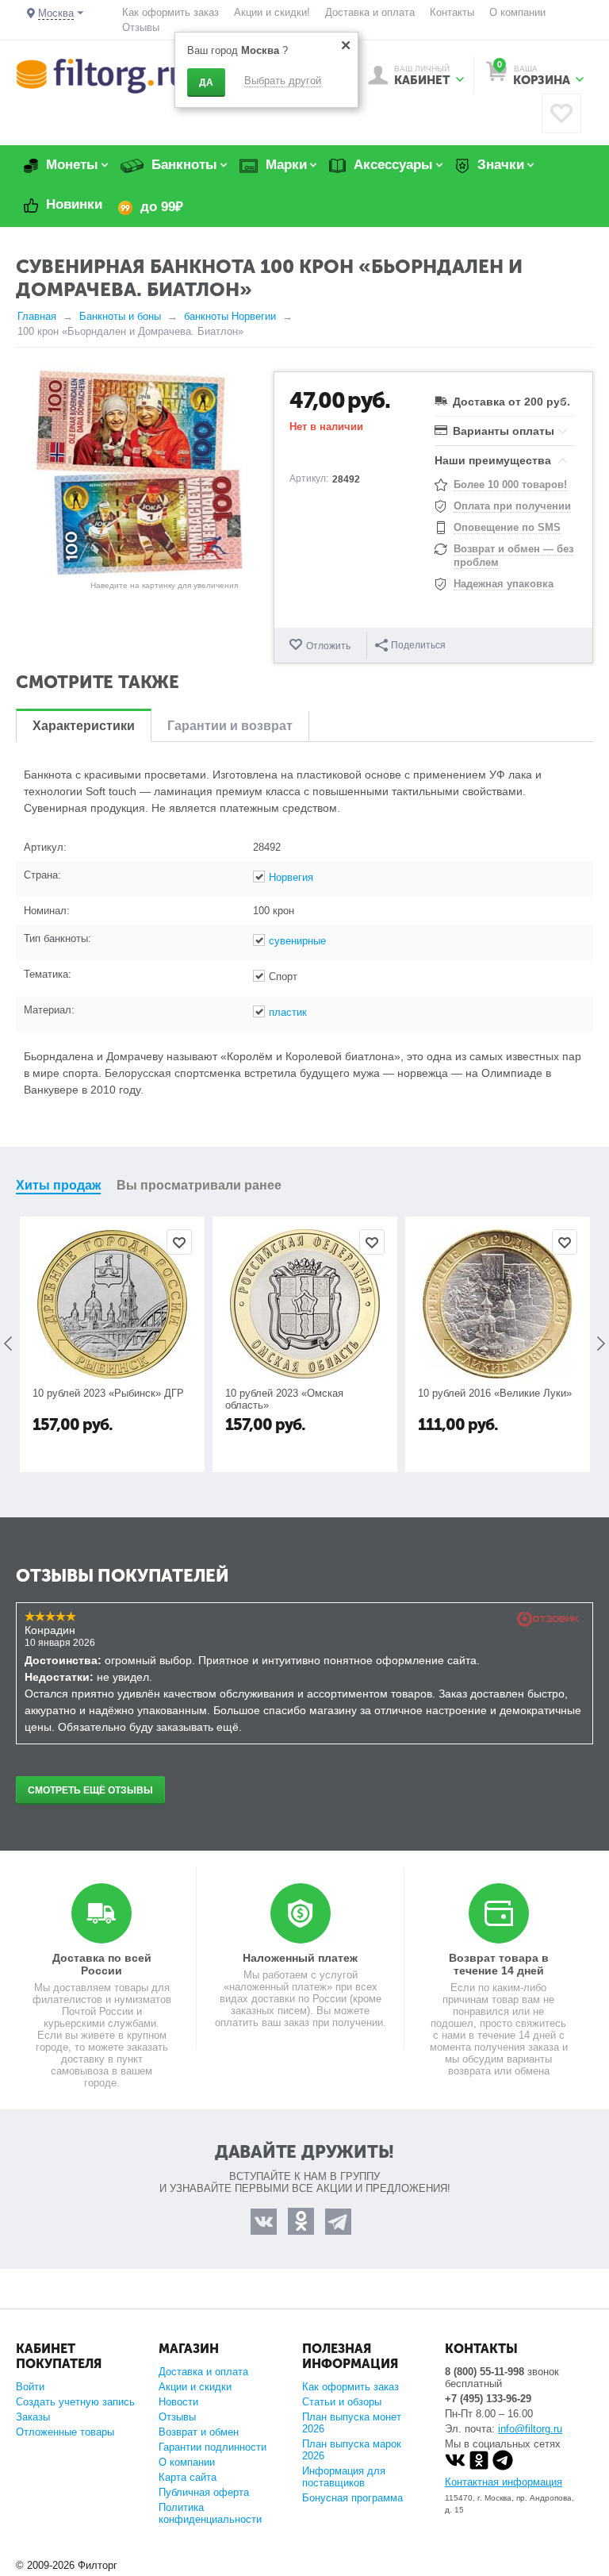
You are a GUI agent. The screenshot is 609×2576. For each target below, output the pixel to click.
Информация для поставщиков (344, 2477)
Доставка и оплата (370, 12)
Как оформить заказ (170, 12)
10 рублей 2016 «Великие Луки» (495, 1393)
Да (206, 83)
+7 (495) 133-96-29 (488, 2399)
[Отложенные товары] (561, 113)
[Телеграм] (503, 2467)
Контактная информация (504, 2482)
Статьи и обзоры (342, 2402)
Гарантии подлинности (213, 2447)
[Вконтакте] (455, 2467)
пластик (288, 1012)
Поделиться (418, 645)
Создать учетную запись (75, 2402)
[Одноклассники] (479, 2467)
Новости (178, 2402)
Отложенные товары (65, 2432)
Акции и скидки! (272, 12)
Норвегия (291, 877)
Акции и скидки (195, 2387)
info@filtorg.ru (530, 2429)
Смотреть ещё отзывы (90, 1790)
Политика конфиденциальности (210, 2513)
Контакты (452, 12)
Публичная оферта (204, 2492)
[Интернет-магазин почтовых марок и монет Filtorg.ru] (101, 75)
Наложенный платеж (300, 1958)
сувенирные (297, 941)
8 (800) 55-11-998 (485, 2372)
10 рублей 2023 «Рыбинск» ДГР (108, 1393)
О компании (517, 12)
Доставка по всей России (102, 1964)
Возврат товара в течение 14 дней (499, 1964)
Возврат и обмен (199, 2432)
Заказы (33, 2417)
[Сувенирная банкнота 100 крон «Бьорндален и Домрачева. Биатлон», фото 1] (139, 471)
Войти (30, 2387)
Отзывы (141, 27)
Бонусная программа (352, 2498)
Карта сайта (188, 2477)
